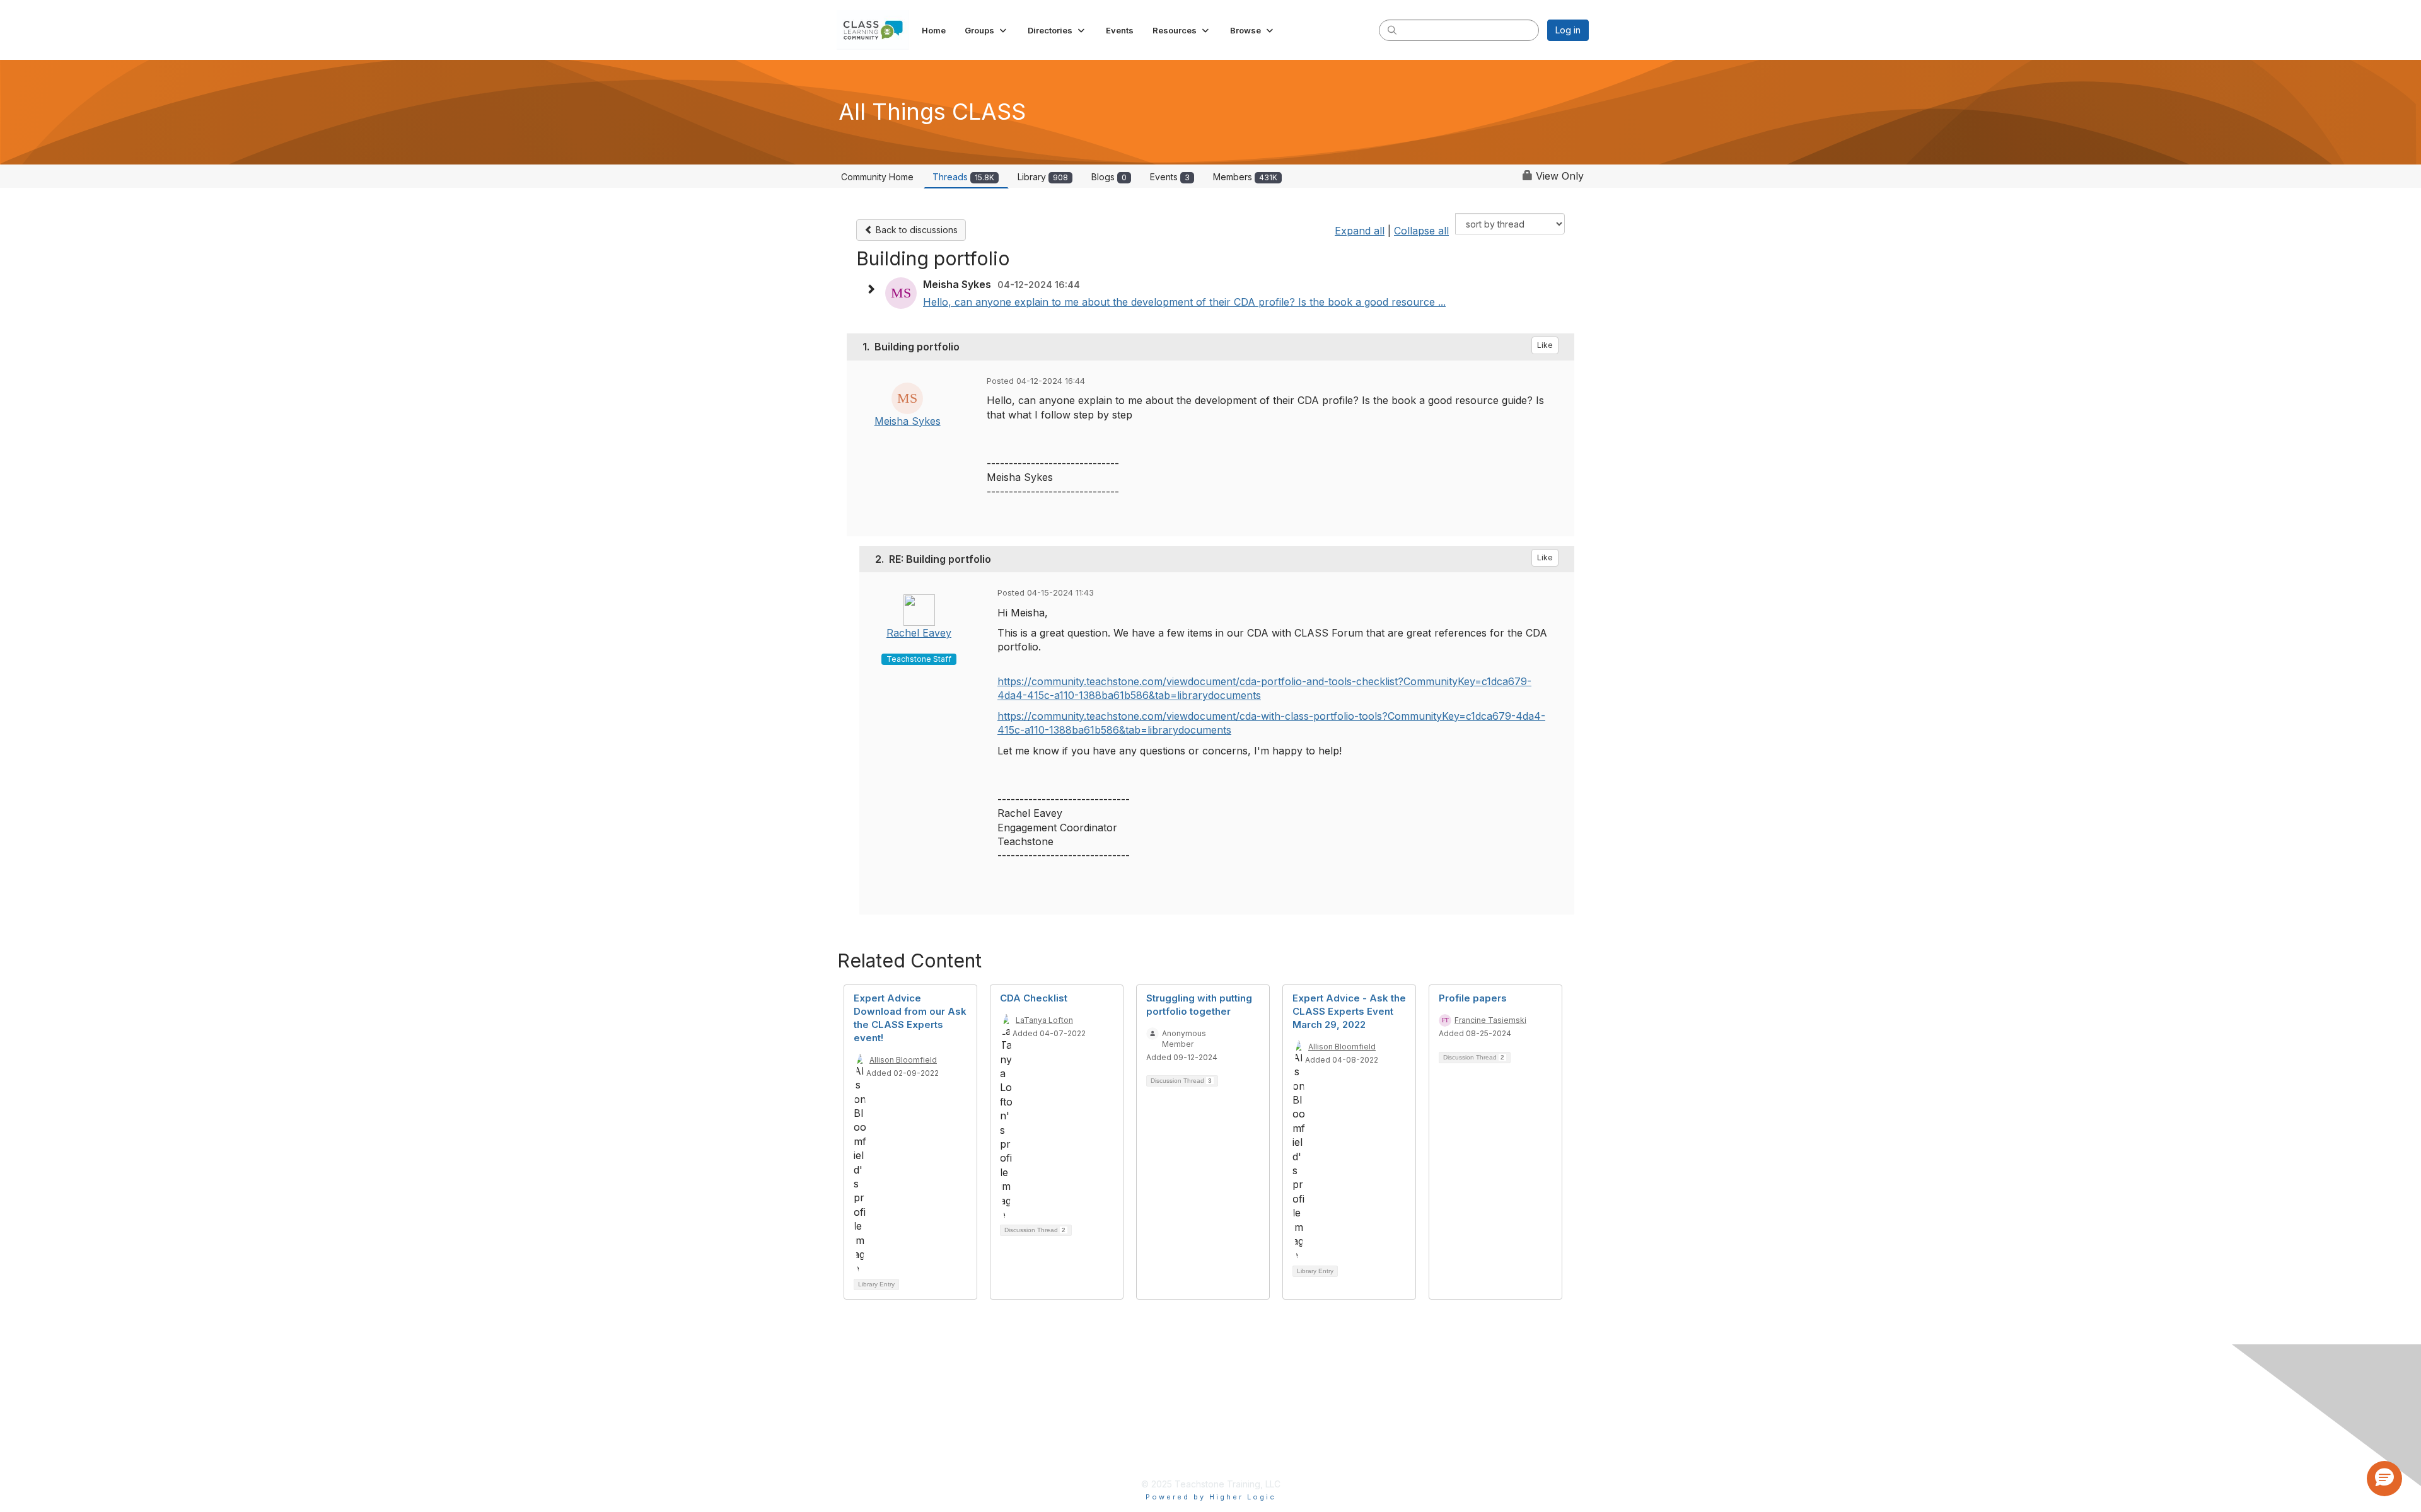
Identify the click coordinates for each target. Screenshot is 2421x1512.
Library (1043, 177)
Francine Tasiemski (1490, 1020)
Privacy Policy (1129, 1387)
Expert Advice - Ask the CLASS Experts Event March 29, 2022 (1349, 1011)
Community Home (877, 177)
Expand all (1360, 231)
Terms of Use (1127, 1407)
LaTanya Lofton (1044, 1020)
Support (1114, 1448)
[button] (987, 30)
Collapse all (1421, 231)
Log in (1568, 30)
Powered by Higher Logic (1211, 1497)
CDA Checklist (1034, 998)
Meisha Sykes (908, 421)
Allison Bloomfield (903, 1060)
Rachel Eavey (919, 633)
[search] (1392, 30)
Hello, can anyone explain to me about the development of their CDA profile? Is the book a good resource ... (1184, 302)
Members (1245, 177)
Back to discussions (915, 230)
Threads (963, 177)
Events (1170, 177)
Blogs (1109, 177)
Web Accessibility (1136, 1428)
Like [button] (1545, 345)
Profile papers (1473, 998)
